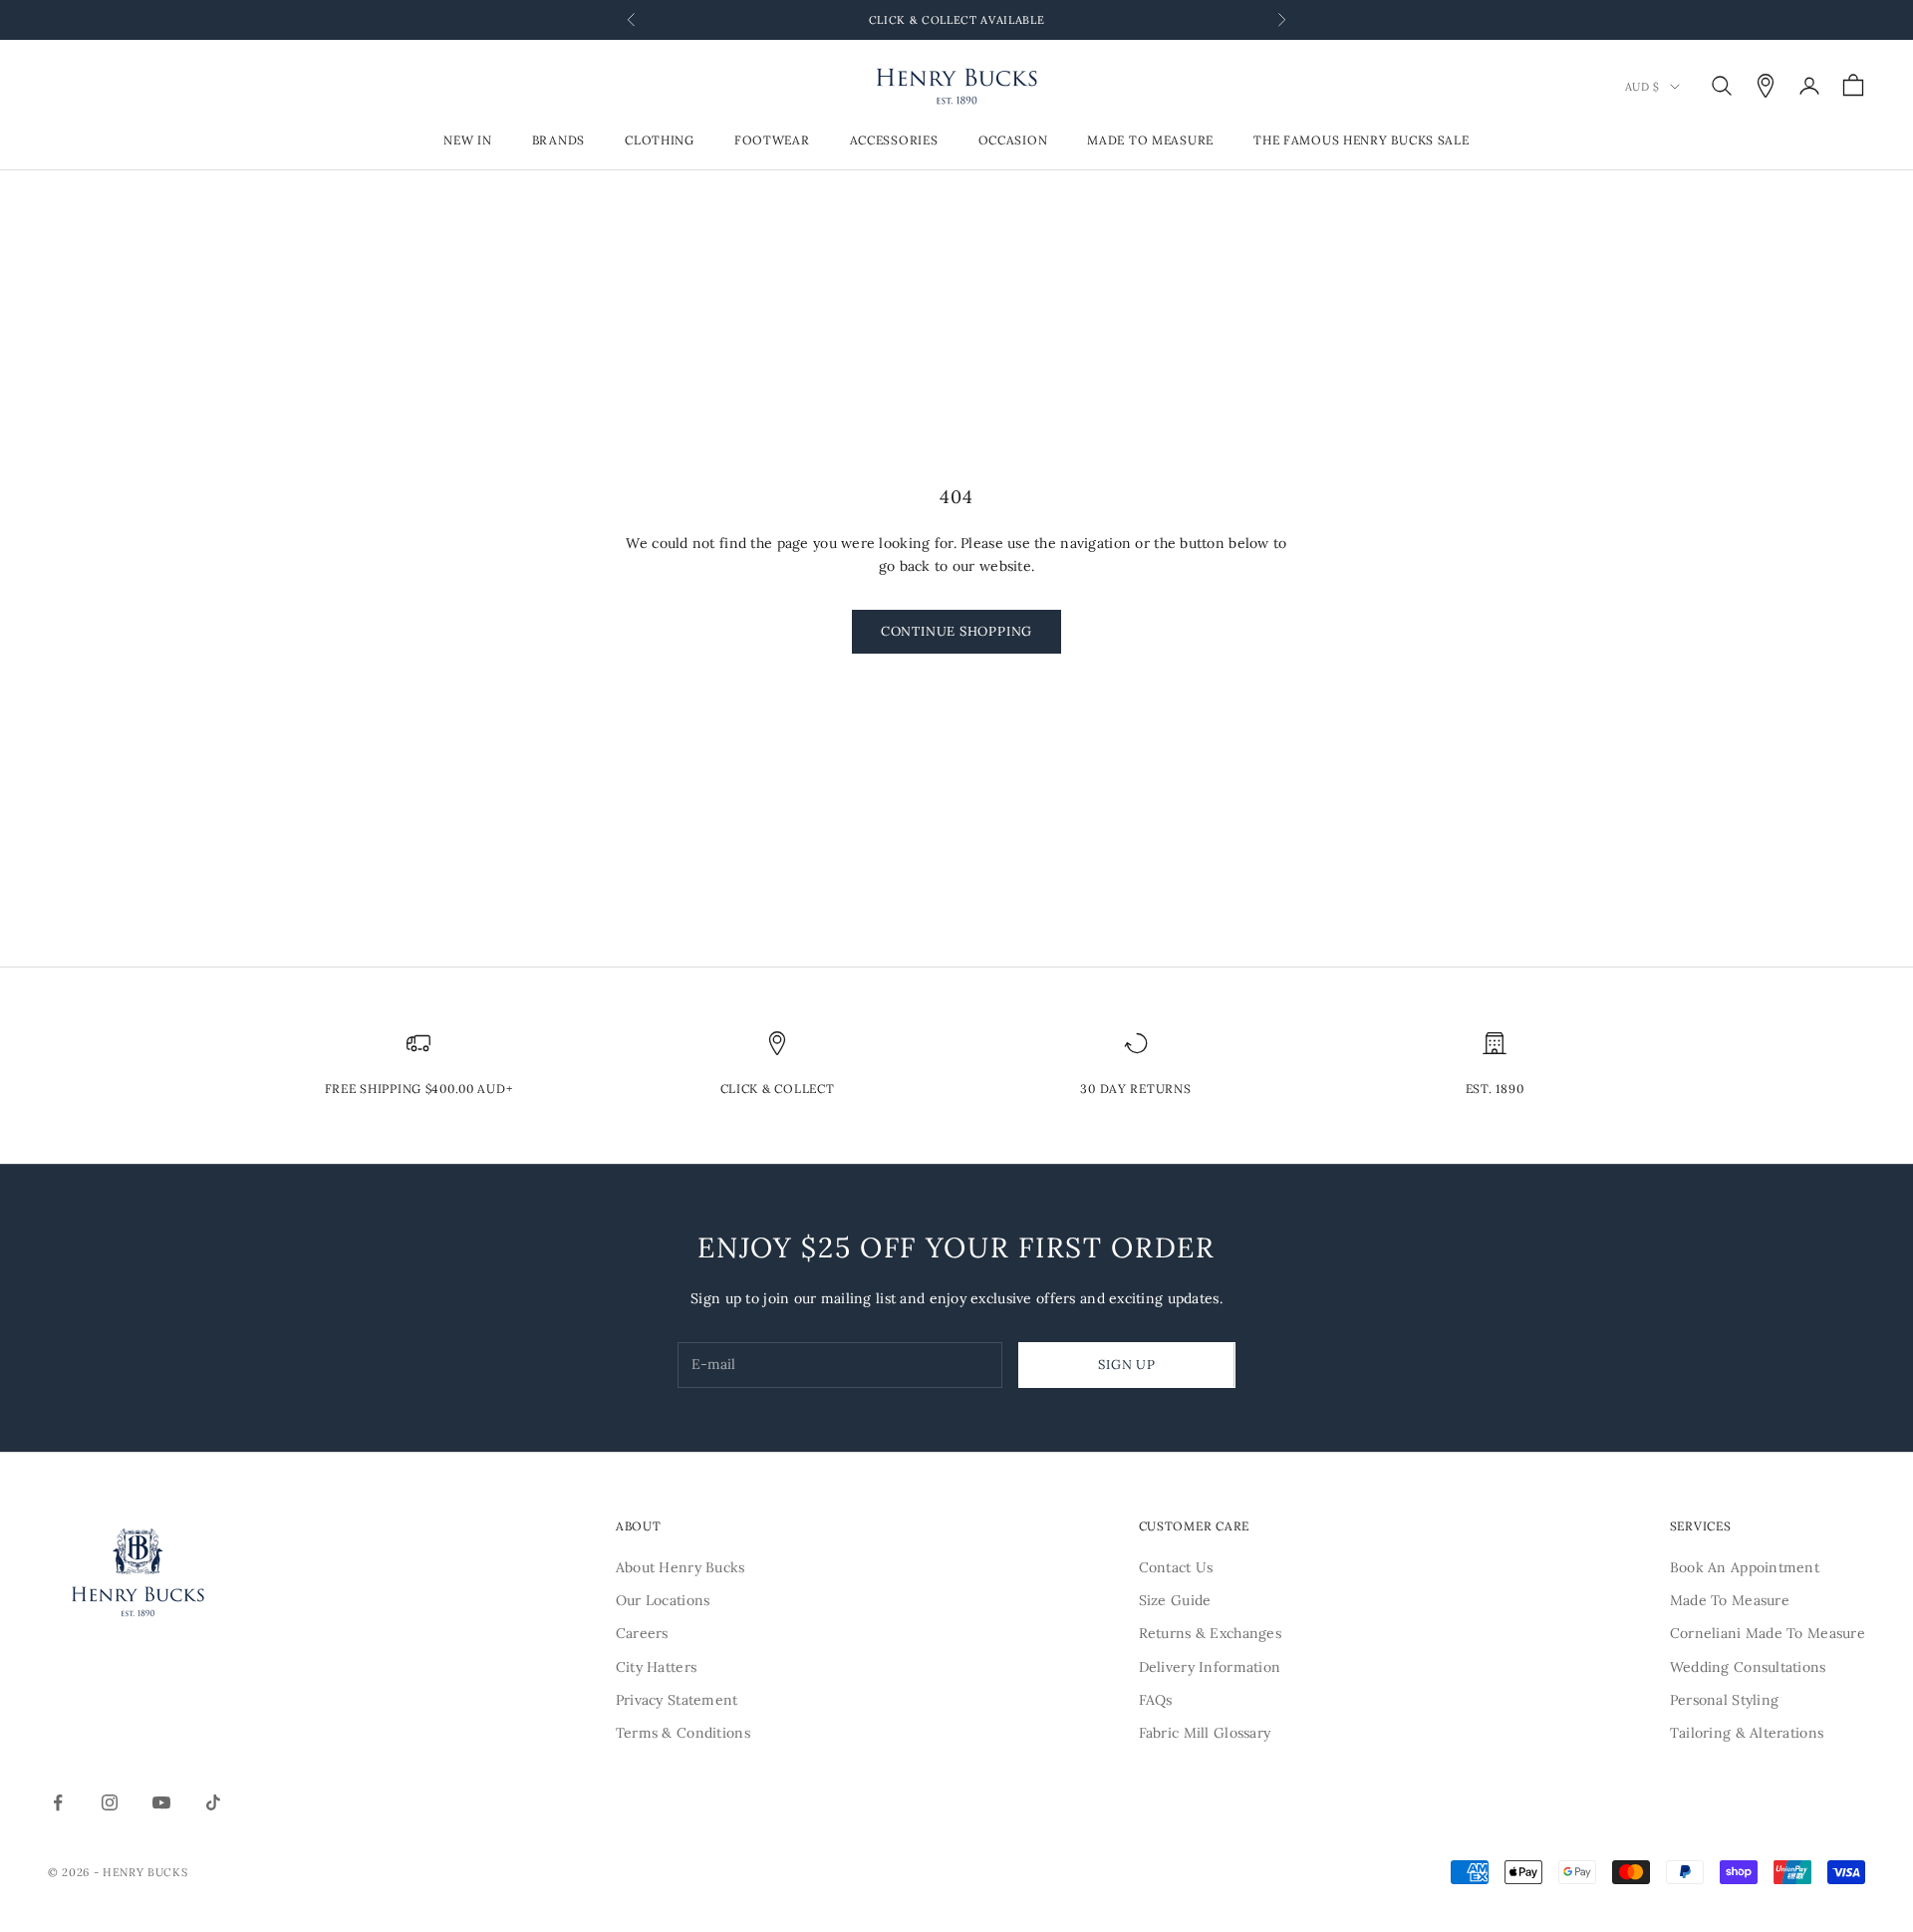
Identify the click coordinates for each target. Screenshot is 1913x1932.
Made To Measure (1150, 141)
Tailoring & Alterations (1747, 1733)
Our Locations (663, 1600)
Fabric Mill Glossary (1205, 1733)
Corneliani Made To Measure (1768, 1633)
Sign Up (1126, 1365)
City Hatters (656, 1667)
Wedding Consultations (1748, 1667)
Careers (642, 1633)
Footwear (772, 141)
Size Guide (1175, 1600)
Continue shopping (956, 631)
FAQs (1156, 1700)
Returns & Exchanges (1210, 1633)
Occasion (1013, 141)
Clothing (660, 141)
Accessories (894, 141)
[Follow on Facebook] (58, 1802)
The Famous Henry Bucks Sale (1361, 141)
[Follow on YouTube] (161, 1802)
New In (467, 141)
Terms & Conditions (683, 1733)
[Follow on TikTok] (213, 1802)
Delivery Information (1210, 1667)
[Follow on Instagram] (110, 1802)
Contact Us (1176, 1567)
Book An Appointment (1745, 1567)
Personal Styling (1724, 1700)
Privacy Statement (677, 1700)
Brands (558, 141)
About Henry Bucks (681, 1567)
